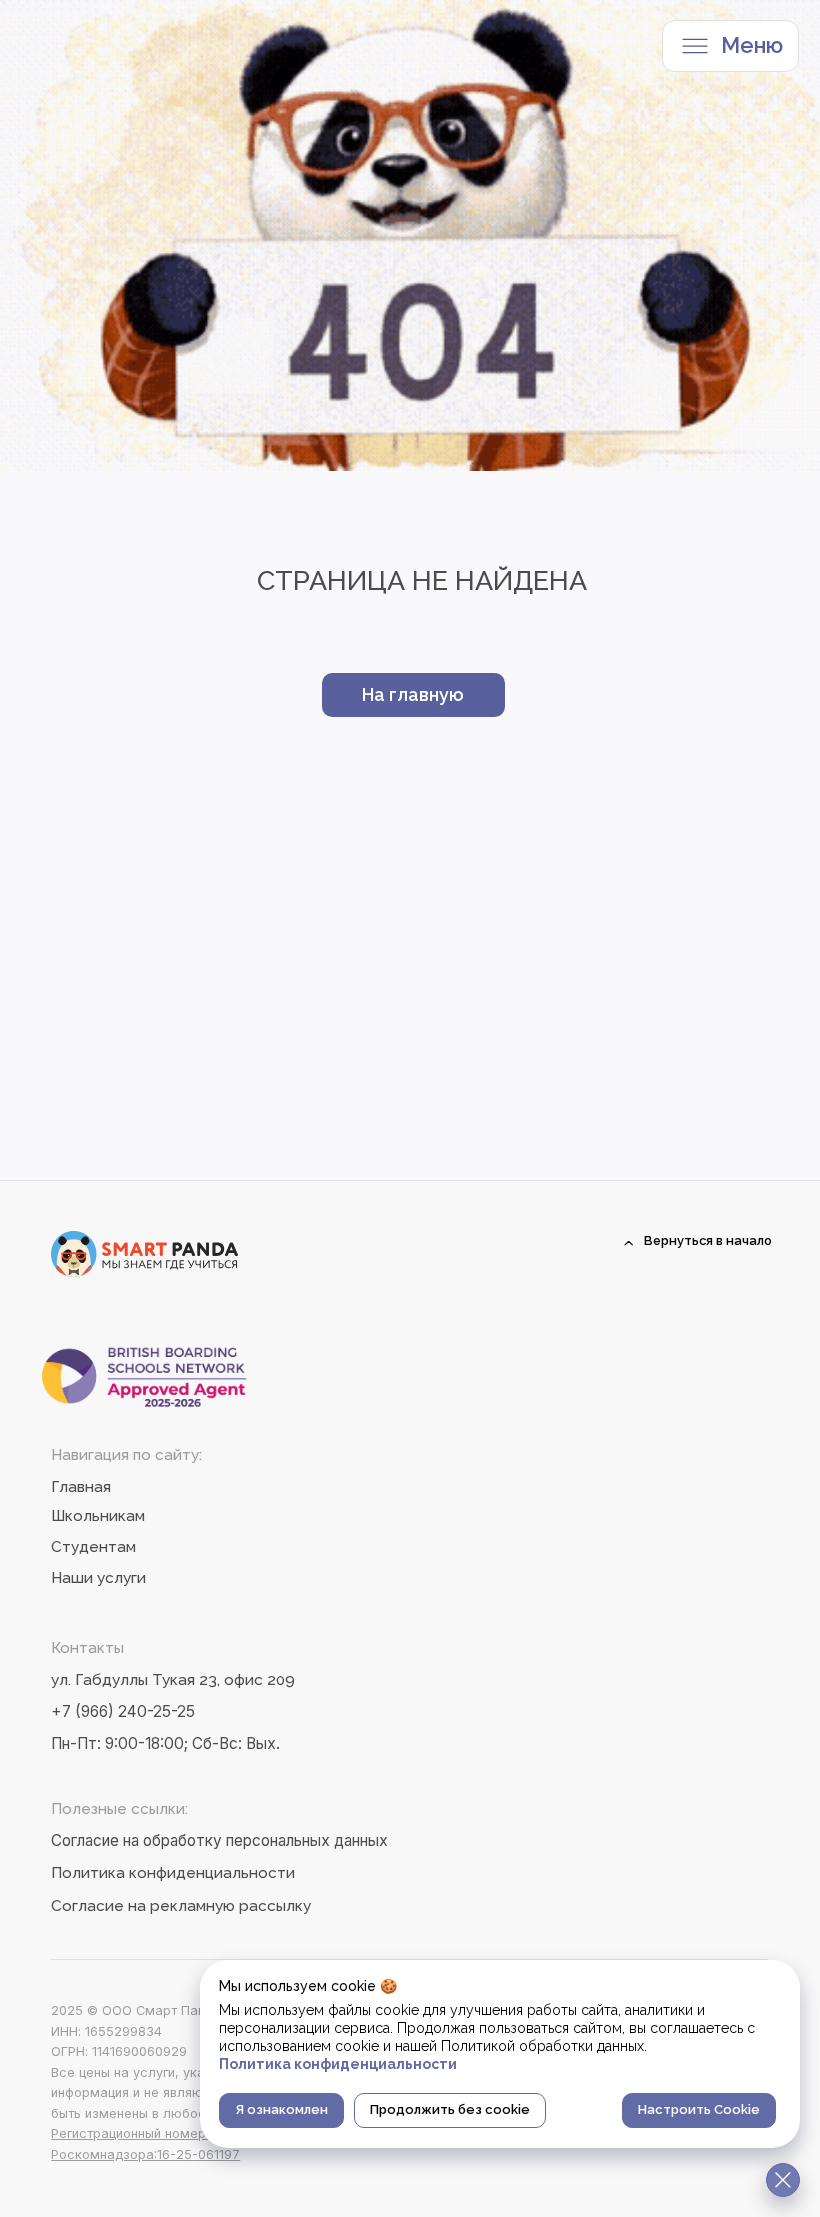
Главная (81, 1487)
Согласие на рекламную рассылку (181, 1906)
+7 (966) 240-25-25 (123, 1711)
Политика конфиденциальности (173, 1873)
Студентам (93, 1547)
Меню (752, 45)
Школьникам (98, 1516)
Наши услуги (98, 1578)
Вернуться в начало (708, 1240)
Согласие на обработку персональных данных (219, 1840)
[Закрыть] (783, 2180)
